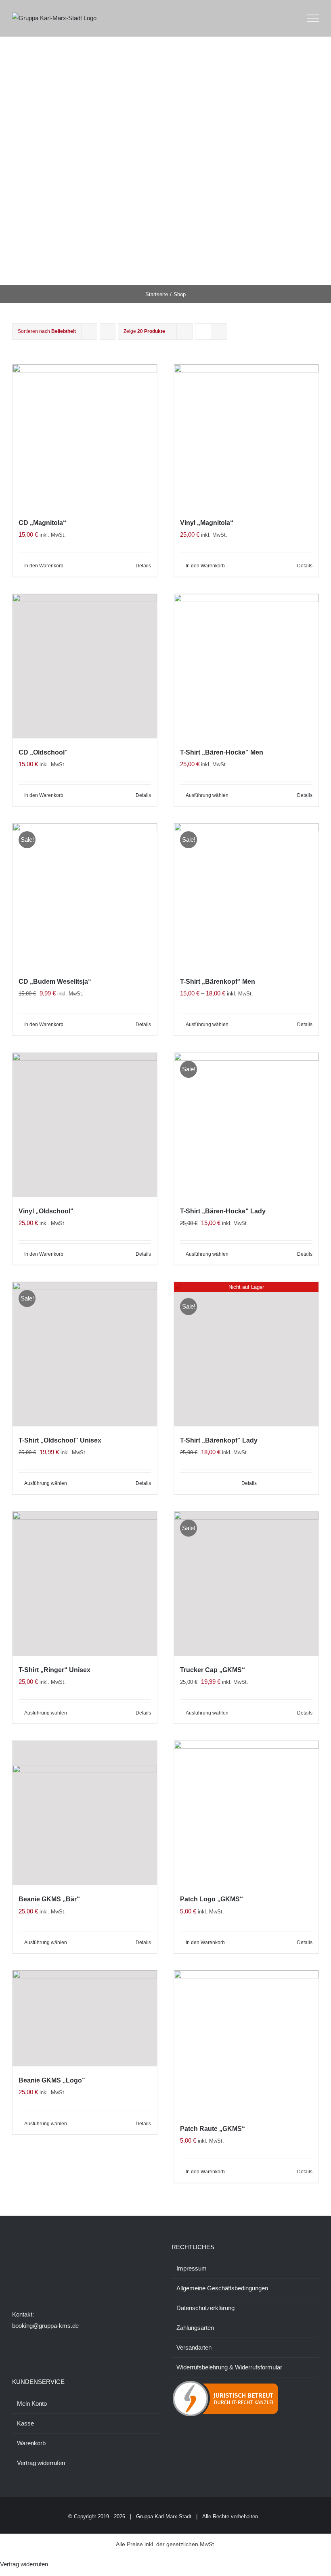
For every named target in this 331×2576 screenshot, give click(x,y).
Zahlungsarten (195, 2328)
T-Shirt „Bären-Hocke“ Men (222, 752)
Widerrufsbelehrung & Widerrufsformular (229, 2367)
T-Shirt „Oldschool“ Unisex (60, 1440)
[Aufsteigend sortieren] (108, 331)
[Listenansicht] (219, 331)
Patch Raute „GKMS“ (213, 2129)
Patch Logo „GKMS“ (212, 1899)
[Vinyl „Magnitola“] (246, 437)
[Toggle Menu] (313, 18)
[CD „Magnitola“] (85, 437)
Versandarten (194, 2347)
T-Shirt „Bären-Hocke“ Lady (223, 1211)
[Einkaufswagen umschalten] (290, 18)
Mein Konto (32, 2403)
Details (143, 566)
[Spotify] (58, 2280)
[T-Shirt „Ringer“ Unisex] (85, 1584)
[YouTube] (47, 2280)
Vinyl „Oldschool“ (46, 1211)
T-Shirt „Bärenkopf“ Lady (219, 1440)
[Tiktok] (36, 2280)
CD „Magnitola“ (42, 523)
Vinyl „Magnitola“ (207, 523)
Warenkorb (31, 2443)
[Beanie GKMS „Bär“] (85, 1813)
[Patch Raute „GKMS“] (246, 2043)
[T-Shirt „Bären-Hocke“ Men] (246, 666)
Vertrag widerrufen (41, 2463)
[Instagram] (25, 2280)
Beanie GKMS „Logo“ (52, 2080)
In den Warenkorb (44, 566)
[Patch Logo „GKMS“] (246, 1813)
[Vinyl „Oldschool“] (85, 1125)
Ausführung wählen (207, 795)
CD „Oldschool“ (43, 752)
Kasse (25, 2423)
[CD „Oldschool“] (85, 666)
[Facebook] (15, 2280)
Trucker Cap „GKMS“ (213, 1670)
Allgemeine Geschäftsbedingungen (222, 2288)
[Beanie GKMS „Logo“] (85, 2018)
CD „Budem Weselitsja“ (55, 982)
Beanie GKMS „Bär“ (49, 1899)
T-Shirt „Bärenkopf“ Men (218, 982)
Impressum (192, 2268)
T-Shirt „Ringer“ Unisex (54, 1670)
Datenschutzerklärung (205, 2308)
